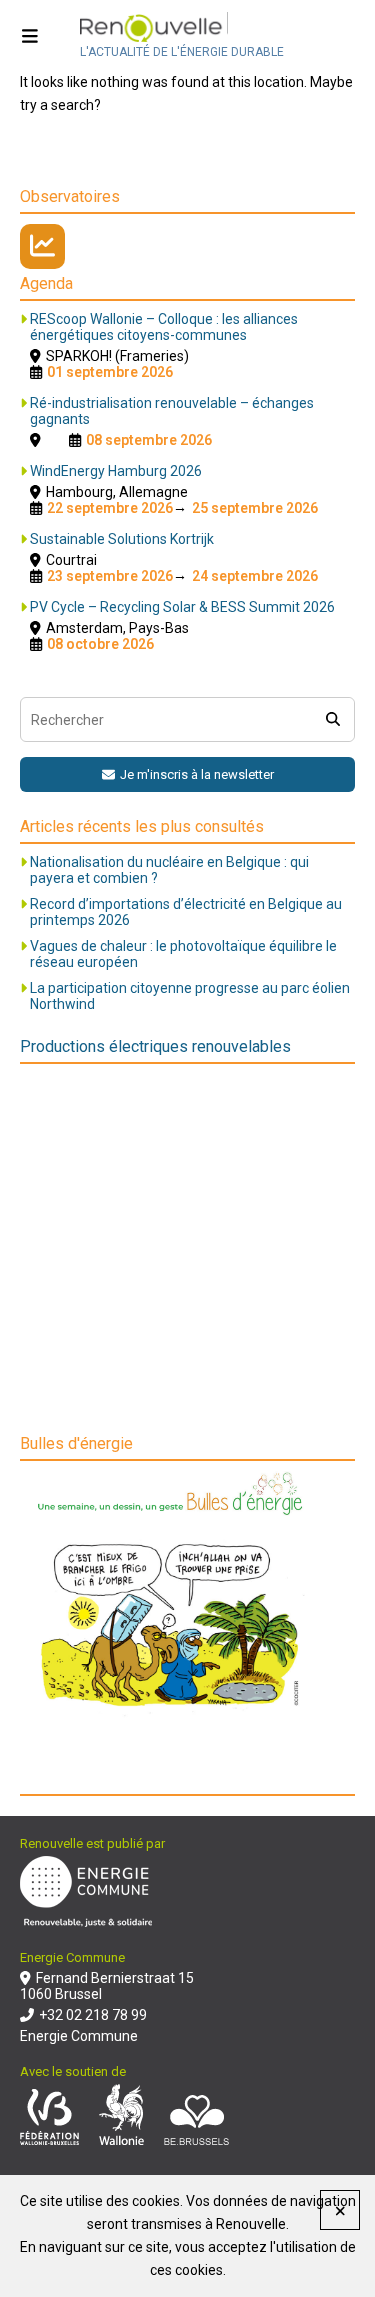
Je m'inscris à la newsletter (197, 774)
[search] (332, 719)
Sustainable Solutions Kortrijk (122, 539)
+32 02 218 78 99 (93, 2015)
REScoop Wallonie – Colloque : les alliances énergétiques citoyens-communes (164, 327)
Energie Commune (79, 2036)
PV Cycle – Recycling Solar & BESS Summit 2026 (182, 607)
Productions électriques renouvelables (155, 1046)
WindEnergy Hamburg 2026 (116, 471)
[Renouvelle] (182, 28)
